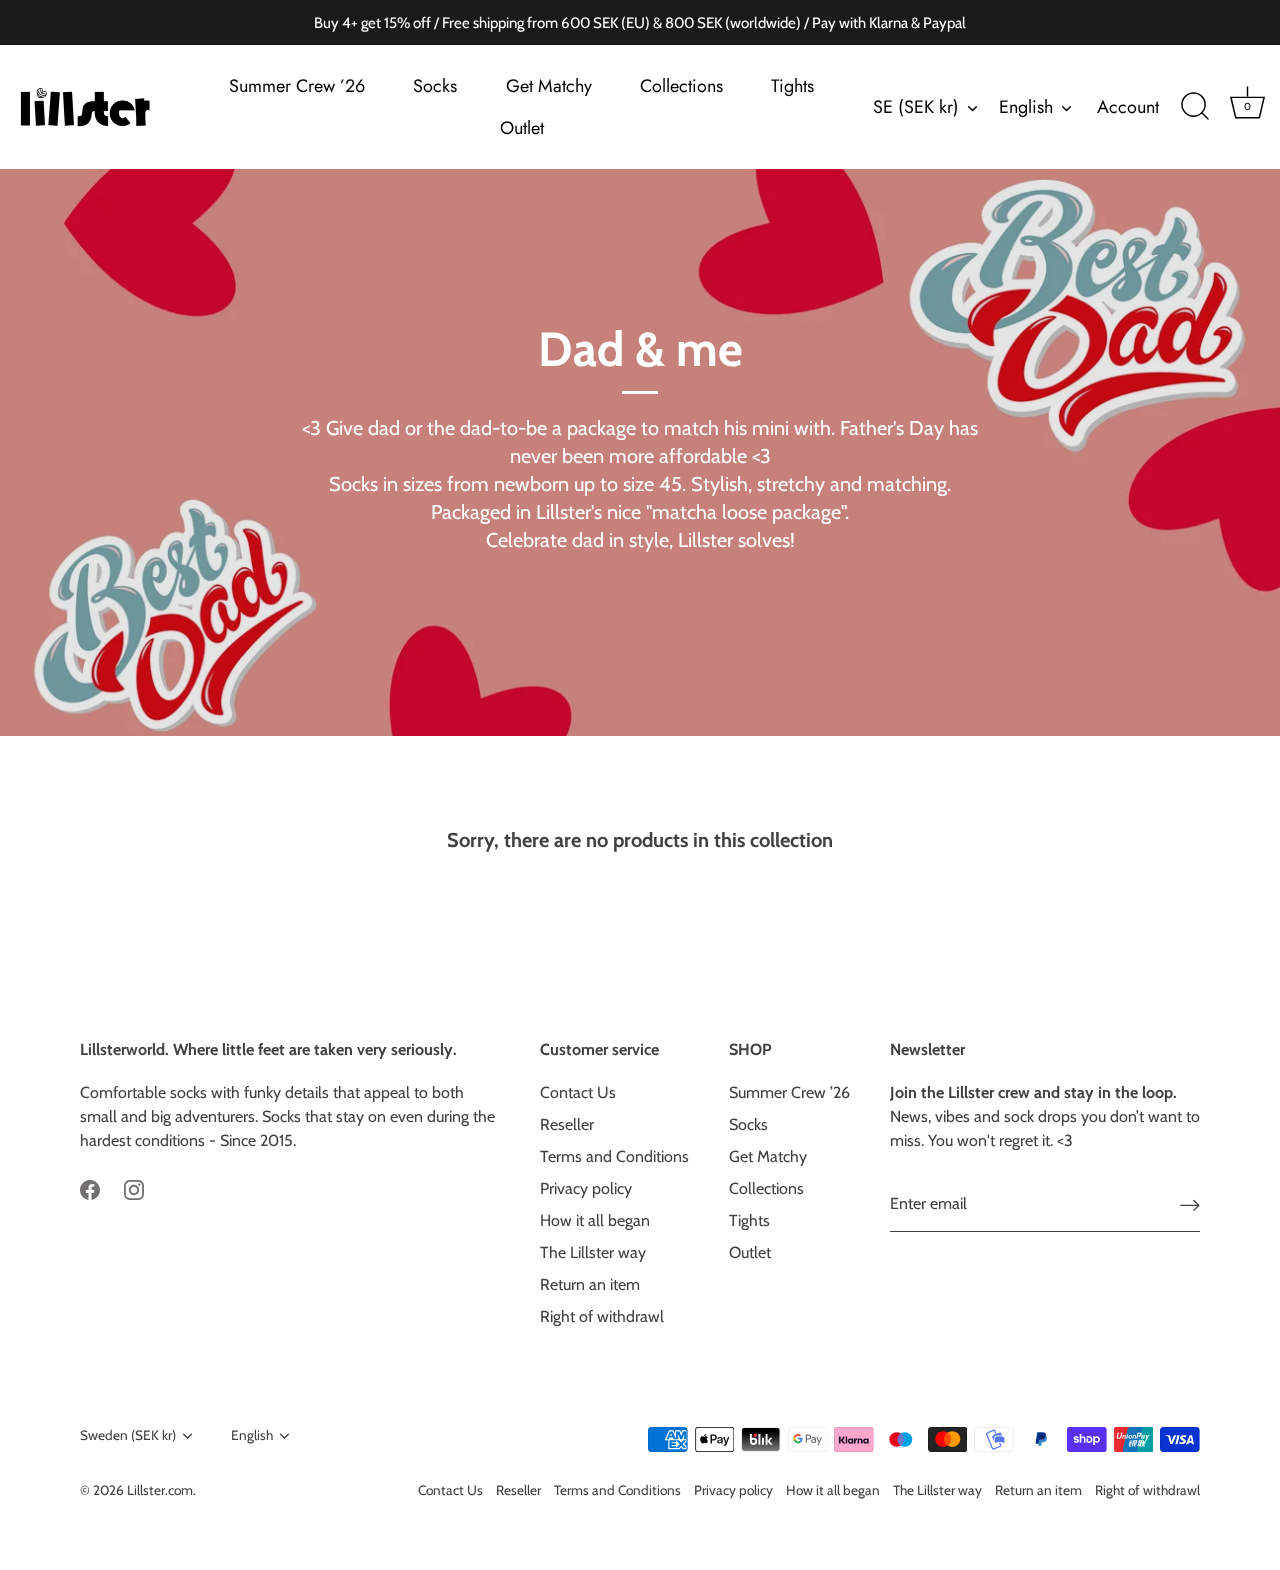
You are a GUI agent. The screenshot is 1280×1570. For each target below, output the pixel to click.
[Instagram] (134, 1188)
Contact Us (578, 1092)
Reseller (567, 1124)
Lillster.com (160, 1490)
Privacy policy (586, 1188)
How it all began (595, 1220)
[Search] (1195, 107)
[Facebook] (90, 1188)
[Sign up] (1190, 1204)
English (1026, 107)
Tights (792, 86)
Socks (435, 86)
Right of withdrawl (602, 1316)
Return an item (590, 1284)
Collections (681, 86)
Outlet (522, 128)
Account (1128, 107)
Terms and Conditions (614, 1156)
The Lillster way (593, 1252)
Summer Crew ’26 (297, 86)
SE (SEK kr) (916, 107)
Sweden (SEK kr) (128, 1435)
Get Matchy (549, 86)
